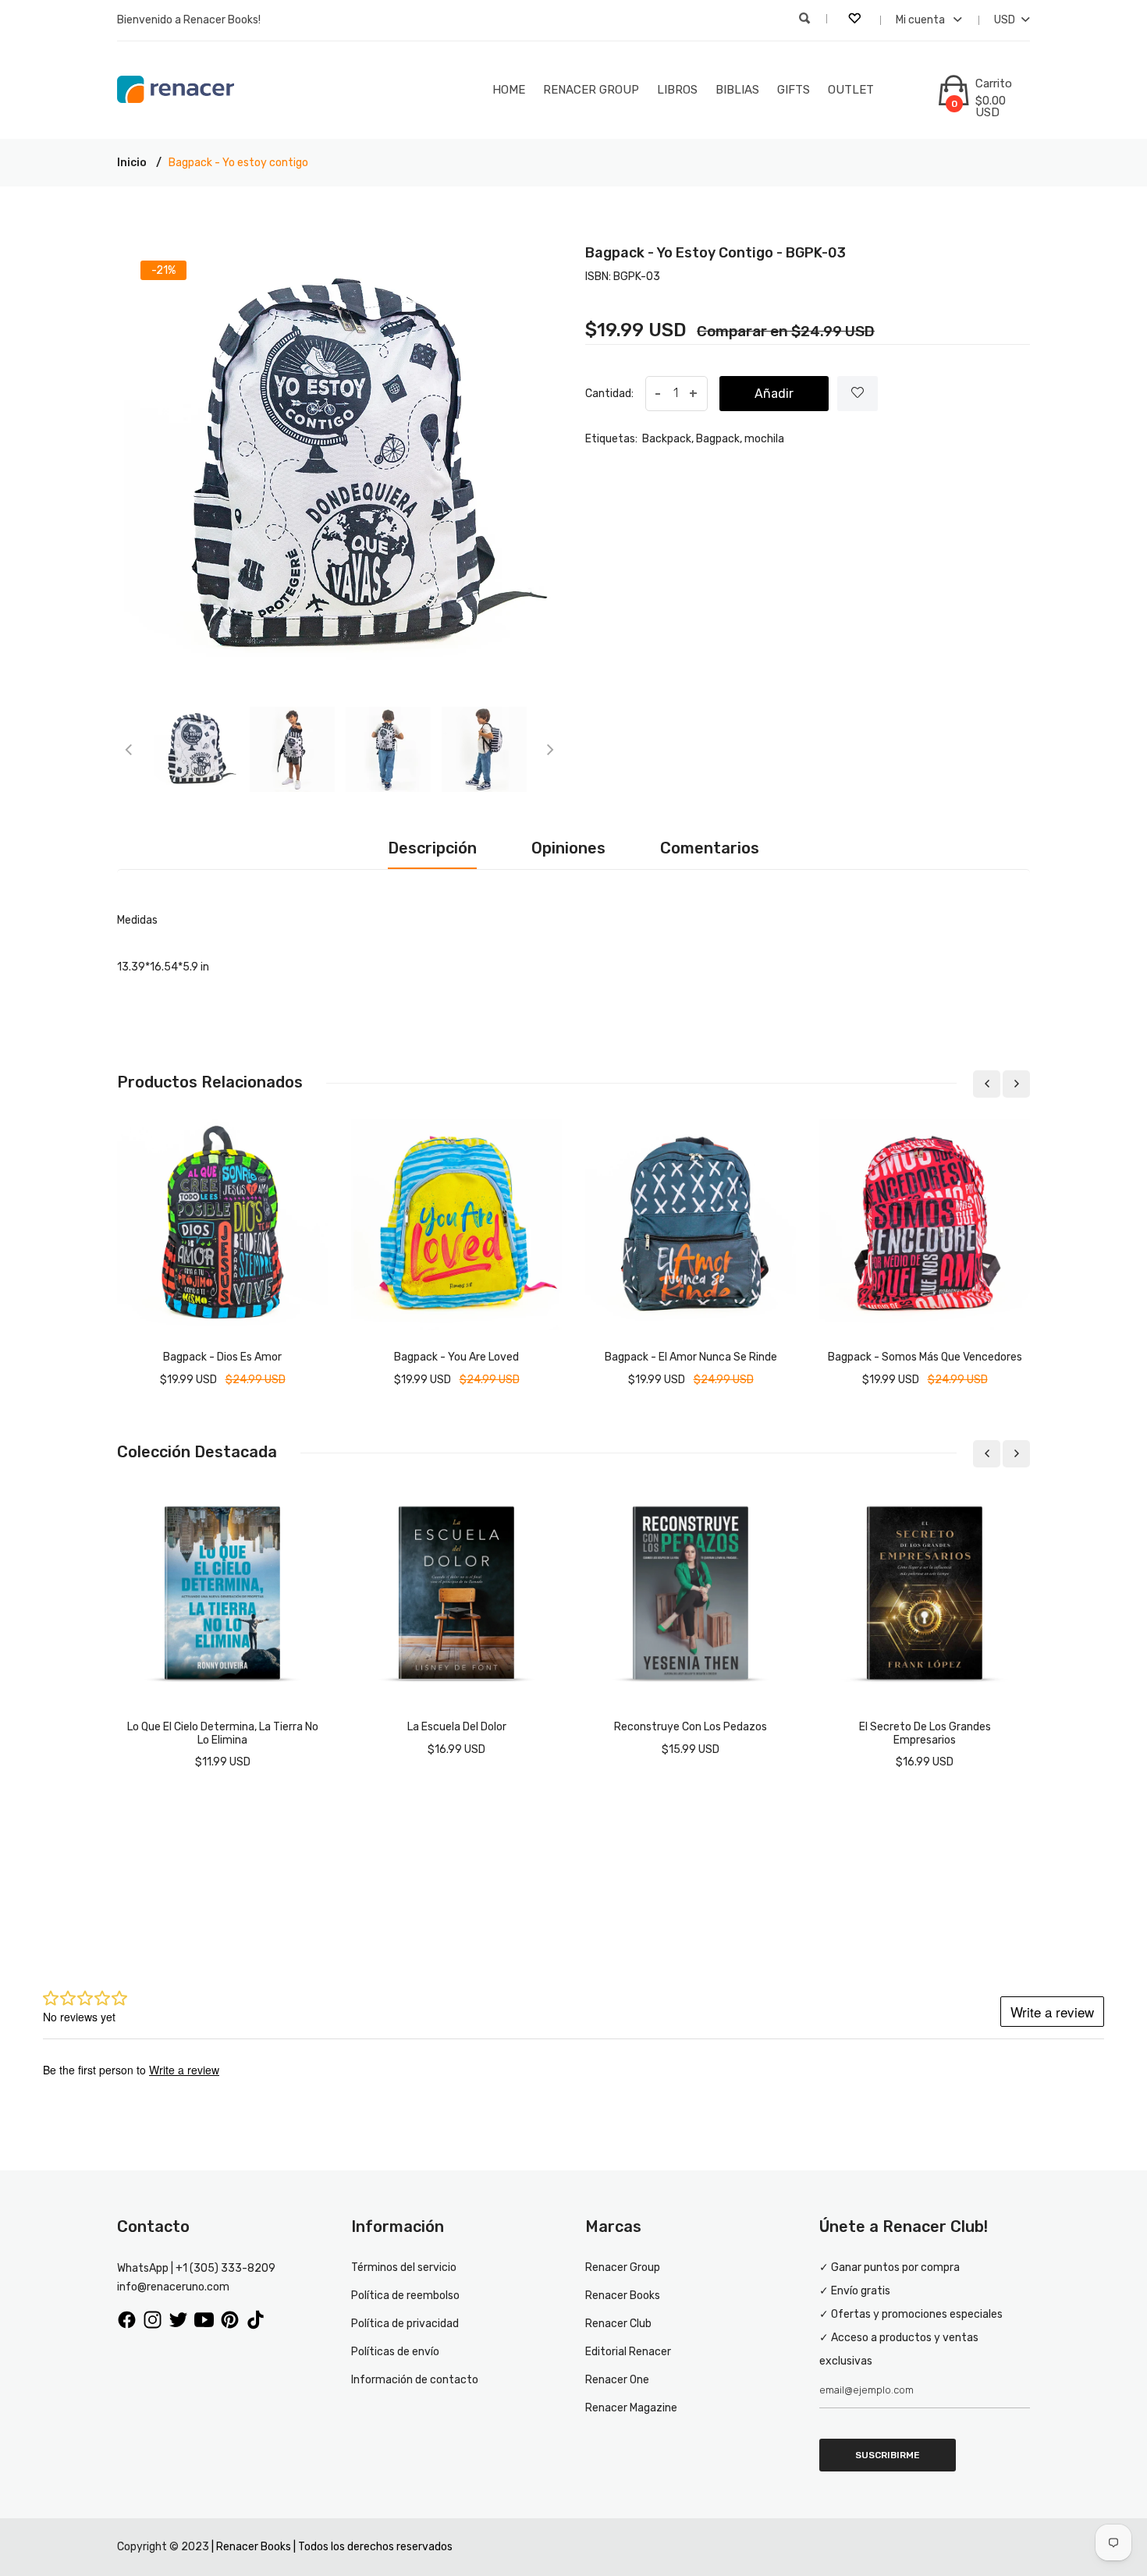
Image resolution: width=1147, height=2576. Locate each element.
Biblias (737, 90)
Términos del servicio (404, 2267)
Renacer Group (591, 90)
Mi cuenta (922, 20)
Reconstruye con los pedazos (691, 1727)
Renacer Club (618, 2324)
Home (509, 90)
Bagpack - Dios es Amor (222, 1357)
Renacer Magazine (631, 2408)
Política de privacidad (405, 2324)
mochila (764, 439)
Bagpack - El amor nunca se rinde (691, 1357)
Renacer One (617, 2380)
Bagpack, (719, 439)
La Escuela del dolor (457, 1727)
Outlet (851, 90)
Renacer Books (623, 2296)
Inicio (132, 163)
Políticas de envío (395, 2352)
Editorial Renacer (628, 2352)
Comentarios (710, 848)
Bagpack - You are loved (456, 1357)
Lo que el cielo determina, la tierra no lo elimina (223, 1733)
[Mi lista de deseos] (856, 20)
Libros (677, 90)
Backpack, (668, 439)
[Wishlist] (858, 394)
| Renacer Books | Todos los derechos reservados (332, 2547)
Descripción (432, 848)
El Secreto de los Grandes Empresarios (925, 1733)
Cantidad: (609, 394)
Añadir (774, 394)
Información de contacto (415, 2380)
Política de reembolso (405, 2296)
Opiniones (568, 848)
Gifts (794, 90)
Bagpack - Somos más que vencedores (925, 1357)
